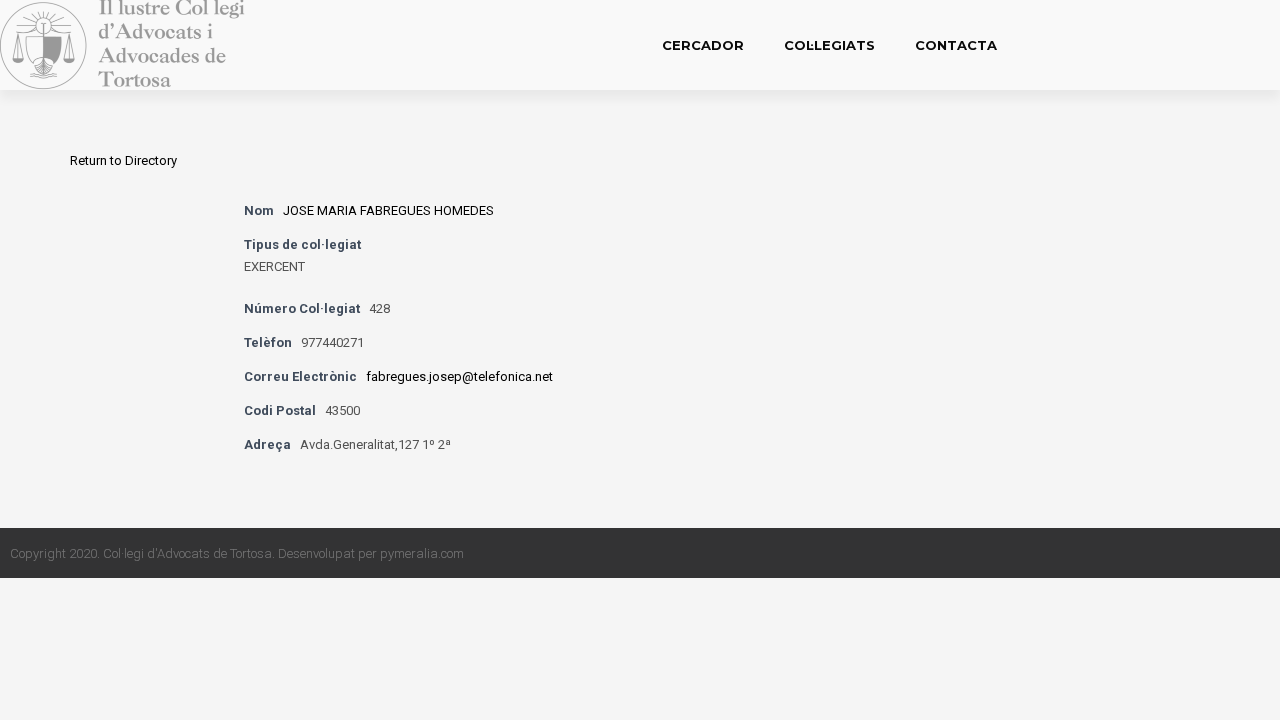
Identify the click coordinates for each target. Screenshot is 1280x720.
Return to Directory (123, 160)
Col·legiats (829, 45)
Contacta (956, 45)
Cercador (703, 45)
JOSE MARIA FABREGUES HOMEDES (388, 210)
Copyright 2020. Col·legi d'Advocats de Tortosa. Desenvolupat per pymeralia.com (237, 553)
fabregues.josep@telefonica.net (459, 376)
